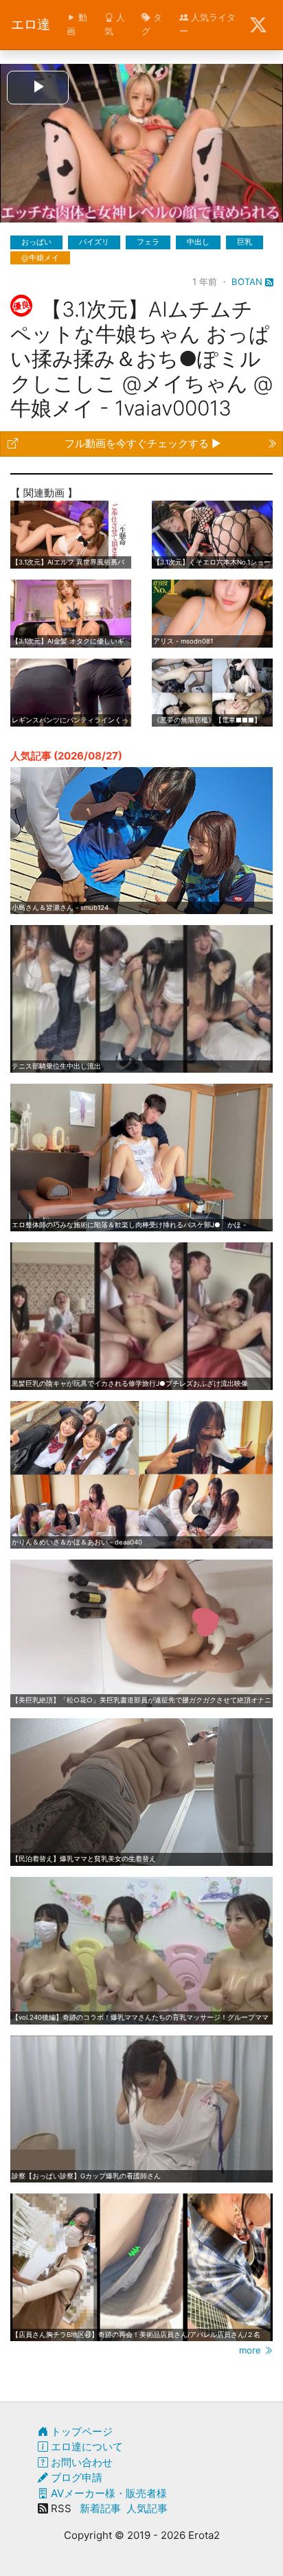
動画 (77, 24)
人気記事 (147, 2508)
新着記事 (100, 2508)
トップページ (80, 2431)
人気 (115, 24)
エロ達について (86, 2447)
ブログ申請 (75, 2477)
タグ (152, 24)
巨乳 (245, 242)
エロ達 (31, 24)
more (251, 2350)
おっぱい (36, 242)
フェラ (148, 242)
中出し (198, 242)
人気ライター (207, 24)
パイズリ (94, 242)
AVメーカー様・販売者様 (107, 2493)
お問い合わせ (80, 2462)
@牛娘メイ (40, 258)
